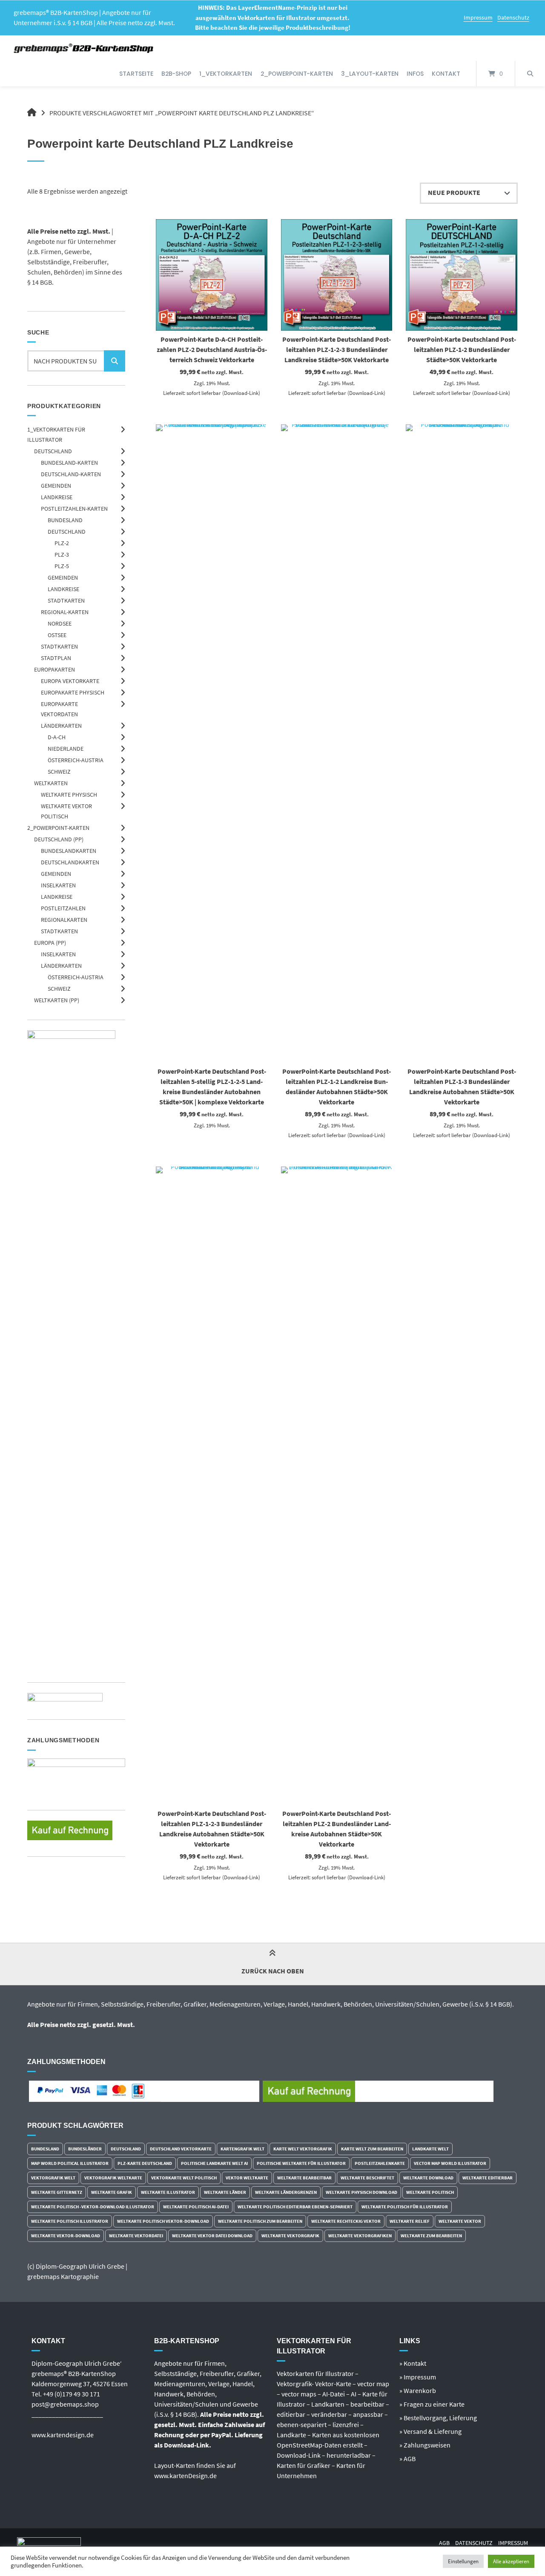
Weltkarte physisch (69, 795)
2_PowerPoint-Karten (297, 74)
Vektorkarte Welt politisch (184, 2178)
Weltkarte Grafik (112, 2192)
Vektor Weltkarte (247, 2178)
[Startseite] (84, 48)
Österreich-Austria (76, 760)
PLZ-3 (62, 555)
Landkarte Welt (430, 2149)
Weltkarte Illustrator (168, 2192)
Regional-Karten (65, 612)
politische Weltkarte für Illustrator (301, 2163)
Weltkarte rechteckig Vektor (346, 2221)
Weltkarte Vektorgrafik (290, 2236)
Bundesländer (85, 2149)
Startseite (136, 74)
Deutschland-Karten (71, 474)
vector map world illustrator (450, 2163)
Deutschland (53, 451)
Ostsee (57, 635)
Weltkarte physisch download (361, 2192)
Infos (415, 74)
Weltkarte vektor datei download (212, 2236)
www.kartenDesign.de (185, 2476)
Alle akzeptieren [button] (511, 2561)
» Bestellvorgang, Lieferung (438, 2418)
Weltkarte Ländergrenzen (286, 2192)
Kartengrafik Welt (242, 2149)
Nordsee (60, 623)
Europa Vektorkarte (70, 681)
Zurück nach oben (273, 1971)
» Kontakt (413, 2363)
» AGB (407, 2459)
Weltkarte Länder (225, 2192)
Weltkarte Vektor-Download (66, 2236)
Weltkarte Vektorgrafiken (360, 2236)
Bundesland (65, 520)
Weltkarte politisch (430, 2192)
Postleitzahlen (63, 908)
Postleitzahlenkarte (380, 2163)
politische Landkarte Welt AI (214, 2163)
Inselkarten (58, 885)
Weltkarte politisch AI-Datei (196, 2207)
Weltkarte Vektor (460, 2221)
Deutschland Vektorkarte (181, 2149)
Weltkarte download (428, 2178)
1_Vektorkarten (226, 74)
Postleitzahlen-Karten (74, 509)
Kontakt (446, 74)
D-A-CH (57, 737)
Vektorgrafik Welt (53, 2178)
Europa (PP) (50, 943)
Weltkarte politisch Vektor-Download (163, 2221)
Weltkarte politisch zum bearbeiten (260, 2221)
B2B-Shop (176, 74)
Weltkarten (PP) (57, 1000)
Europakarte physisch (73, 692)
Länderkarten (61, 726)
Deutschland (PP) (59, 839)
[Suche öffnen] (530, 74)
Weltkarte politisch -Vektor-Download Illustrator (93, 2207)
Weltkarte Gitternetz (57, 2192)
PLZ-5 (62, 566)
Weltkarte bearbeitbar (304, 2178)
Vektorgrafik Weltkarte (113, 2178)
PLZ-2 (62, 543)
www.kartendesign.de (63, 2435)
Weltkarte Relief (410, 2221)
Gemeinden (56, 486)
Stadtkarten (66, 600)
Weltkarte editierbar (488, 2178)
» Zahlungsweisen (425, 2445)
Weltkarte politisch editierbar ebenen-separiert (295, 2207)
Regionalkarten (64, 920)
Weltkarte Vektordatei (136, 2236)
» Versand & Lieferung (430, 2431)
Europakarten (54, 669)
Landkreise (57, 497)
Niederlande (66, 749)
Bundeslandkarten (69, 851)
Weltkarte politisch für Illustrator (405, 2207)
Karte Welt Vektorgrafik (303, 2149)
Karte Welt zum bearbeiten (372, 2149)
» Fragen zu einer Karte (432, 2404)
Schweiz (59, 772)
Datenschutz (513, 17)
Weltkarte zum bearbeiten (431, 2236)
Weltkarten (51, 783)
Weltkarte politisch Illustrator (70, 2221)
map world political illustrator (70, 2163)
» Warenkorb (418, 2390)
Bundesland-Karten (69, 463)
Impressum (478, 17)
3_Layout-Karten (370, 74)
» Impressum (418, 2377)
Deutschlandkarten (70, 862)
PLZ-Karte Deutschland (145, 2163)
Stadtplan (56, 658)
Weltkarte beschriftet (367, 2178)
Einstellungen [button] (463, 2561)
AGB (444, 2543)
